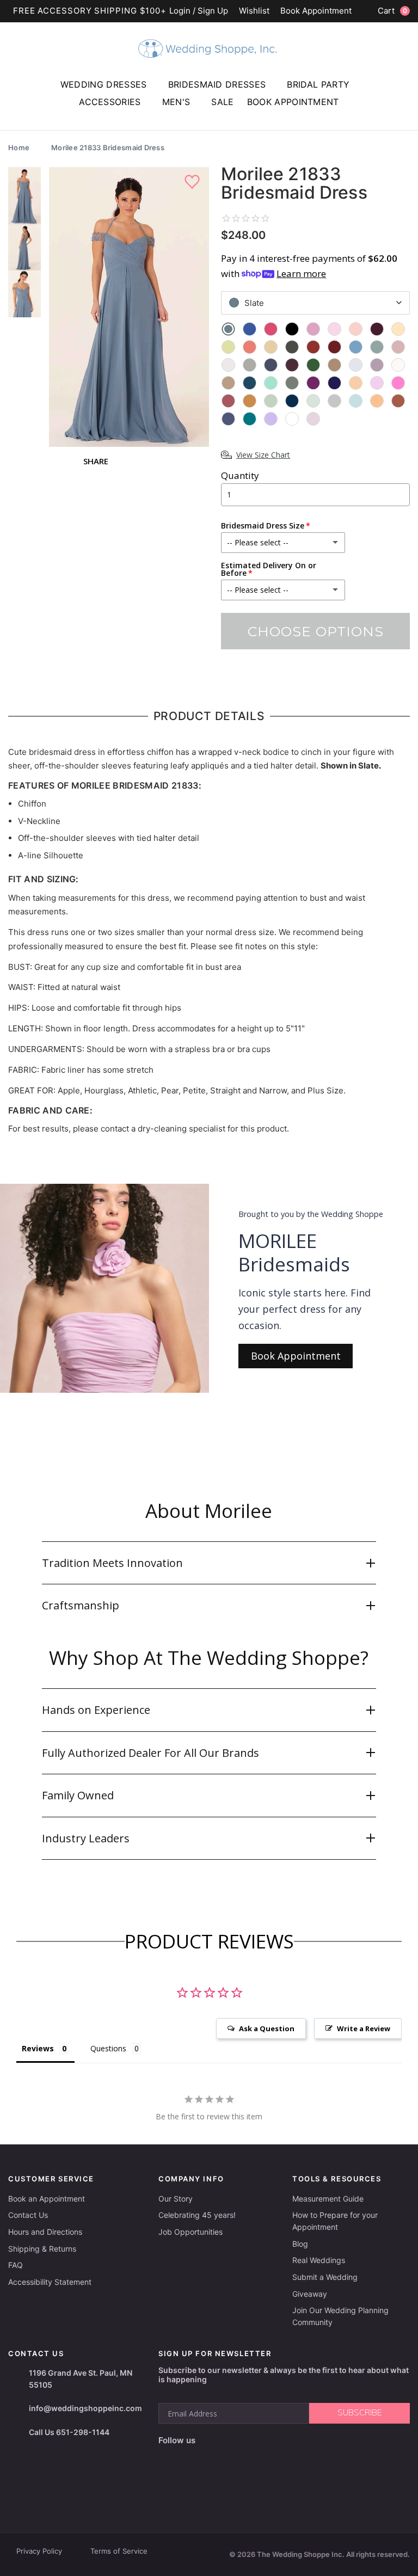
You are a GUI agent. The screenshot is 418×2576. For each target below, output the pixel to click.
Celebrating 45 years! (197, 2215)
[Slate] (228, 329)
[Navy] (334, 383)
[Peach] (356, 383)
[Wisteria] (313, 419)
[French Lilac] (377, 365)
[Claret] (334, 347)
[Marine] (250, 383)
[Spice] (398, 401)
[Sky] (356, 401)
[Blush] (356, 329)
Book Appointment (316, 11)
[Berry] (271, 329)
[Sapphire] (292, 401)
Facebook (168, 2458)
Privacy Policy (39, 2551)
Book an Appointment (47, 2199)
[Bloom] (313, 329)
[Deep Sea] (377, 347)
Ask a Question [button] (267, 2028)
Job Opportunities (190, 2232)
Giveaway (310, 2294)
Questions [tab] (108, 2048)
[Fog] (356, 365)
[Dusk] (271, 365)
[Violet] (271, 419)
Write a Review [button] (364, 2028)
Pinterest (242, 2458)
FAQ (16, 2265)
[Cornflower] (356, 347)
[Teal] (250, 419)
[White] (292, 419)
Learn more (301, 273)
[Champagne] (271, 347)
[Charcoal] (292, 347)
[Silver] (334, 401)
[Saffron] (250, 401)
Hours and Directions (45, 2232)
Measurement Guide (328, 2199)
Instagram (189, 2458)
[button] (209, 1563)
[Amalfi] (250, 329)
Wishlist (254, 11)
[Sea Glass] (313, 401)
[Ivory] (398, 365)
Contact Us (28, 2215)
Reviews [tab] (38, 2048)
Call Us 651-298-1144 (69, 2432)
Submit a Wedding (325, 2277)
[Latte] (228, 383)
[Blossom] (334, 329)
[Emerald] (313, 365)
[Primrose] (398, 383)
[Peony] (377, 383)
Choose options (316, 631)
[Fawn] (334, 365)
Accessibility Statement (50, 2282)
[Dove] (250, 365)
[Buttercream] (398, 329)
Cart (392, 11)
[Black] (292, 329)
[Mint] (271, 383)
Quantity (240, 475)
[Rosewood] (228, 401)
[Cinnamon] (313, 347)
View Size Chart (263, 455)
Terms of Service (119, 2551)
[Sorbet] (377, 401)
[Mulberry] (313, 383)
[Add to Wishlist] (193, 182)
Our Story (176, 2199)
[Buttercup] (228, 347)
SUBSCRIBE (359, 2413)
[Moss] (292, 383)
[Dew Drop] (228, 365)
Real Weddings (319, 2260)
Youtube (215, 2458)
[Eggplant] (292, 365)
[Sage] (271, 401)
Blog (300, 2244)
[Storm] (228, 419)
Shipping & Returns (42, 2249)
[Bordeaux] (377, 329)
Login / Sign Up (199, 11)
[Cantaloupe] (250, 347)
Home (19, 147)
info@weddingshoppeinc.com (85, 2408)
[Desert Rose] (398, 347)
